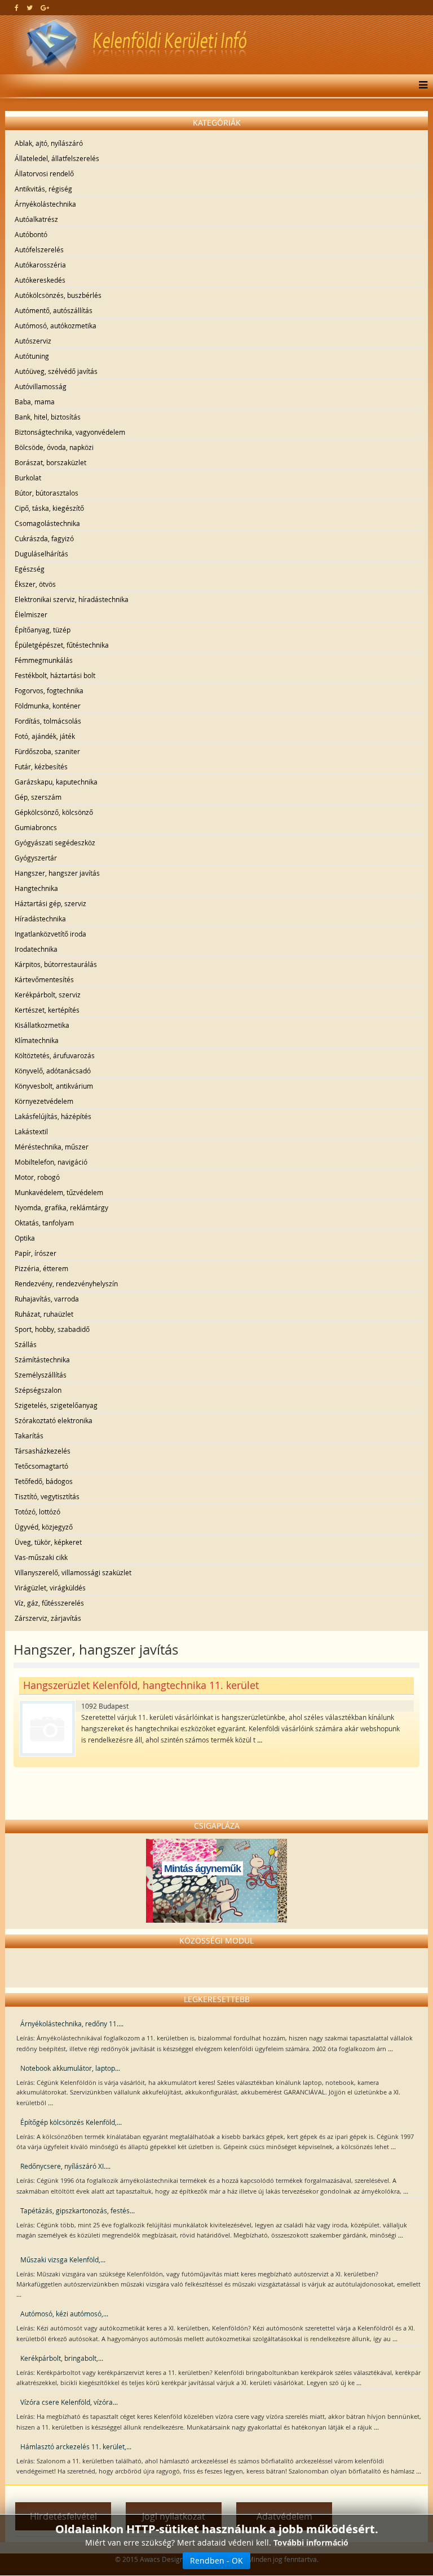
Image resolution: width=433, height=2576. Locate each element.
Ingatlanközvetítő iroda (50, 934)
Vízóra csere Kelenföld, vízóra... (69, 2402)
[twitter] (30, 7)
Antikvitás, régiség (43, 189)
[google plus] (45, 7)
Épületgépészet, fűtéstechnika (62, 645)
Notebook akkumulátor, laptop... (70, 2068)
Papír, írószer (36, 1253)
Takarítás (29, 1436)
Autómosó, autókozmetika (56, 326)
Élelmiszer (31, 614)
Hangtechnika (36, 888)
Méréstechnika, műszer (52, 1147)
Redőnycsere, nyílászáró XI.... (65, 2166)
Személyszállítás (41, 1375)
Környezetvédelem (44, 1101)
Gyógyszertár (36, 858)
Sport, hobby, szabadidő (52, 1329)
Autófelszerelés (39, 249)
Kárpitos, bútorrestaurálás (56, 964)
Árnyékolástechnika (45, 204)
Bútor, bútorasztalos (47, 493)
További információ (311, 2542)
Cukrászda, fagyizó (44, 538)
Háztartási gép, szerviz (50, 903)
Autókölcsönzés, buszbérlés (58, 295)
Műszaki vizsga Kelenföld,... (63, 2259)
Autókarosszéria (40, 265)
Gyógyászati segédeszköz (55, 843)
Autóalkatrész (36, 219)
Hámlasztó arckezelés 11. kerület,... (76, 2446)
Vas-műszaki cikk (41, 1557)
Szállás (26, 1344)
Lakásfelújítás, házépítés (53, 1116)
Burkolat (28, 478)
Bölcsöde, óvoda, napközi (54, 447)
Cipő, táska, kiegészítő (49, 508)
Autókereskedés (40, 280)
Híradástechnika (40, 919)
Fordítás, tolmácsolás (48, 721)
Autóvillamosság (41, 386)
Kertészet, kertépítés (47, 1010)
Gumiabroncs (36, 827)
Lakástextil (31, 1131)
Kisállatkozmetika (42, 1025)
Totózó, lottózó (37, 1512)
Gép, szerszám (38, 797)
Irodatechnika (36, 949)
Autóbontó (31, 234)
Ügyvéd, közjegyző (44, 1527)
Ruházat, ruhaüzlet (44, 1314)
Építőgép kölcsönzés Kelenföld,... (71, 2122)
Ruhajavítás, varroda (47, 1299)
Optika (25, 1238)
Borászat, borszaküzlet (50, 462)
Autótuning (32, 356)
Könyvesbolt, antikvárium (54, 1086)
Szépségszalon (38, 1390)
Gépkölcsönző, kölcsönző (54, 812)
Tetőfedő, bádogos (44, 1481)
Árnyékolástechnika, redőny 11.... (72, 2024)
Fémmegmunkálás (44, 660)
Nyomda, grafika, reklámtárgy (61, 1207)
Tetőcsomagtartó (41, 1466)
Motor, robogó (37, 1177)
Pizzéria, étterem (41, 1268)
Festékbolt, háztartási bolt (55, 675)
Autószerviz (33, 341)
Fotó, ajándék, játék (45, 736)
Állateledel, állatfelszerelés (57, 158)
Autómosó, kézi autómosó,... (64, 2314)
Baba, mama (35, 402)
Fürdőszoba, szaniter (47, 751)
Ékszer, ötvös (35, 584)
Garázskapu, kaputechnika (56, 782)
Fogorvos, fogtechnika (49, 690)
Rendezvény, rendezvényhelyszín (66, 1283)
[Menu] (420, 86)
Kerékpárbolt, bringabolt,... (62, 2358)
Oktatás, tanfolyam (44, 1223)
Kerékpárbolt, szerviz (48, 995)
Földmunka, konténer (48, 706)
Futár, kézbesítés (41, 766)
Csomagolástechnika (47, 523)
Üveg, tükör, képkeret (48, 1542)
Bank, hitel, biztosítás (48, 417)
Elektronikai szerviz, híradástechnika (72, 599)
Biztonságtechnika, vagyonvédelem (70, 432)
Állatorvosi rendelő (44, 173)
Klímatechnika (37, 1040)
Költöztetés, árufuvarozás (55, 1055)
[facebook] (17, 7)
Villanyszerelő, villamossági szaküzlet (73, 1572)
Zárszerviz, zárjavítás (48, 1618)
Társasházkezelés (43, 1451)
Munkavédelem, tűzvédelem (59, 1192)
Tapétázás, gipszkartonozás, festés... (78, 2210)
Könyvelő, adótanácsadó (53, 1071)
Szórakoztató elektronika (54, 1420)
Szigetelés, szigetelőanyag (56, 1405)
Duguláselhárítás (41, 554)
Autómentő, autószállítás (54, 310)
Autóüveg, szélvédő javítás (56, 371)
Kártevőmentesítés (44, 979)
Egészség (30, 569)
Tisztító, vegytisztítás (47, 1496)
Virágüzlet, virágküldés (50, 1588)
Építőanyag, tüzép (43, 630)
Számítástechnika (42, 1360)
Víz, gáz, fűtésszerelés (49, 1603)
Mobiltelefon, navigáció (51, 1162)
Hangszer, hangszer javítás (57, 873)
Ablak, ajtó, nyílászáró (49, 143)
